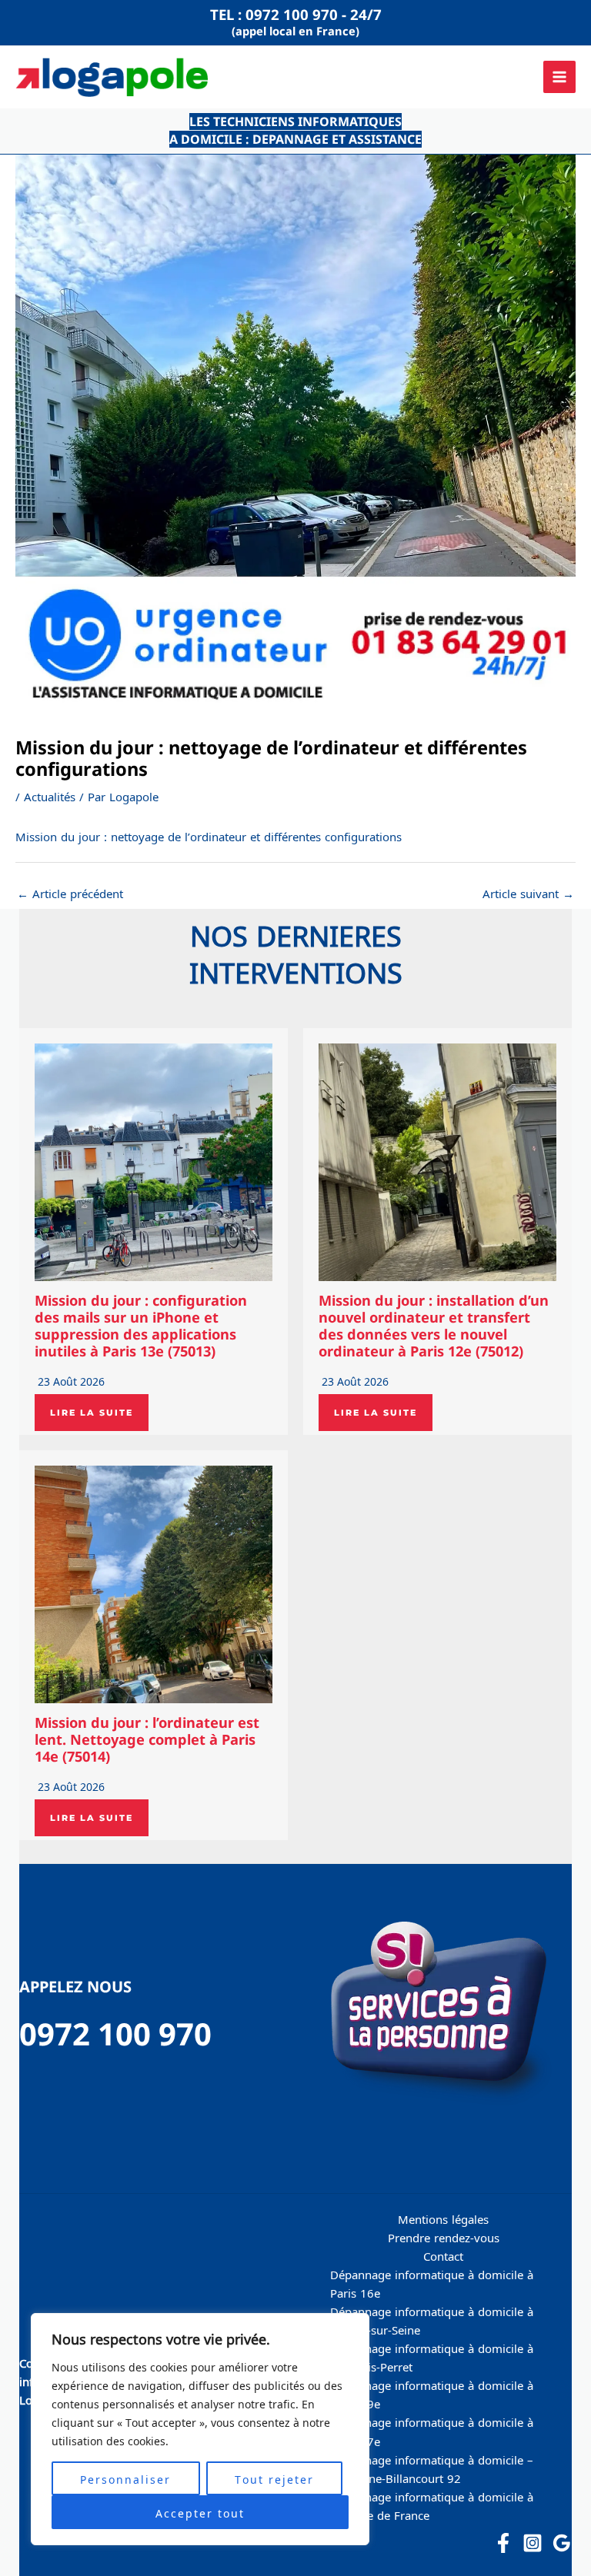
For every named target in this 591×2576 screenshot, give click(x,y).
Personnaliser (125, 2478)
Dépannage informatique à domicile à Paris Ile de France (432, 2505)
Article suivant (528, 893)
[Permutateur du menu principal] (559, 77)
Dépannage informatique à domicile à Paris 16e (432, 2283)
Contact (443, 2255)
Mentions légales (443, 2218)
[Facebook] (503, 2543)
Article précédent (70, 893)
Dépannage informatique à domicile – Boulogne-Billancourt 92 (432, 2468)
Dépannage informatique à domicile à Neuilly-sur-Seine (432, 2320)
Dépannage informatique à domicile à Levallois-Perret (432, 2357)
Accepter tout (200, 2512)
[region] (200, 2429)
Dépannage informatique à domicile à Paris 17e (432, 2431)
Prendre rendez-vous (444, 2237)
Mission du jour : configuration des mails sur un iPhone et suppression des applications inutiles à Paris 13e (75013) (141, 1326)
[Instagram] (533, 2543)
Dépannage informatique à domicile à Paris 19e (432, 2394)
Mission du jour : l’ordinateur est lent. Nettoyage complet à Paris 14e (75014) (147, 1739)
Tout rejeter (274, 2478)
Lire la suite (92, 1413)
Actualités (50, 796)
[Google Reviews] (562, 2543)
